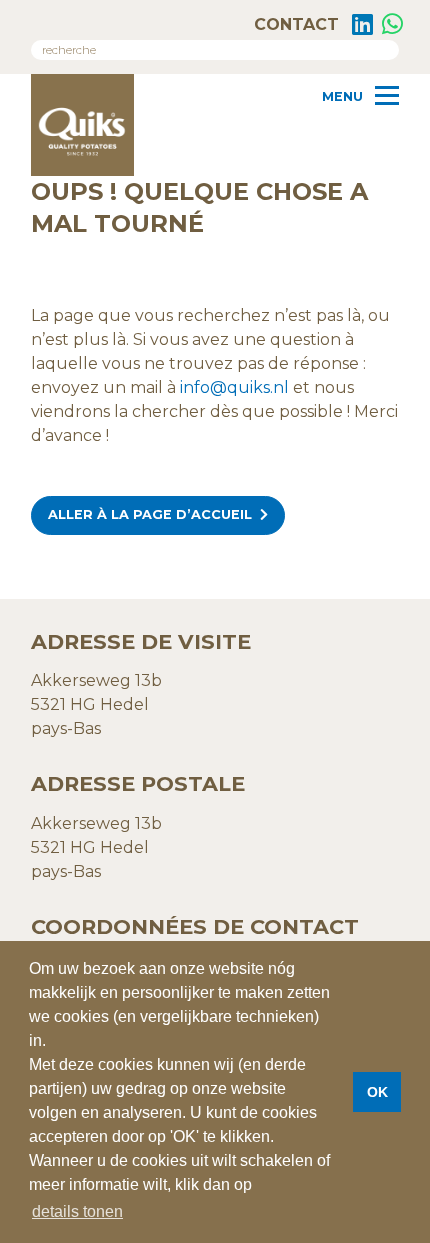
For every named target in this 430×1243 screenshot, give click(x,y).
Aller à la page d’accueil (150, 514)
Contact (294, 24)
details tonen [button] (77, 1211)
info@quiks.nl (234, 387)
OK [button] (377, 1092)
